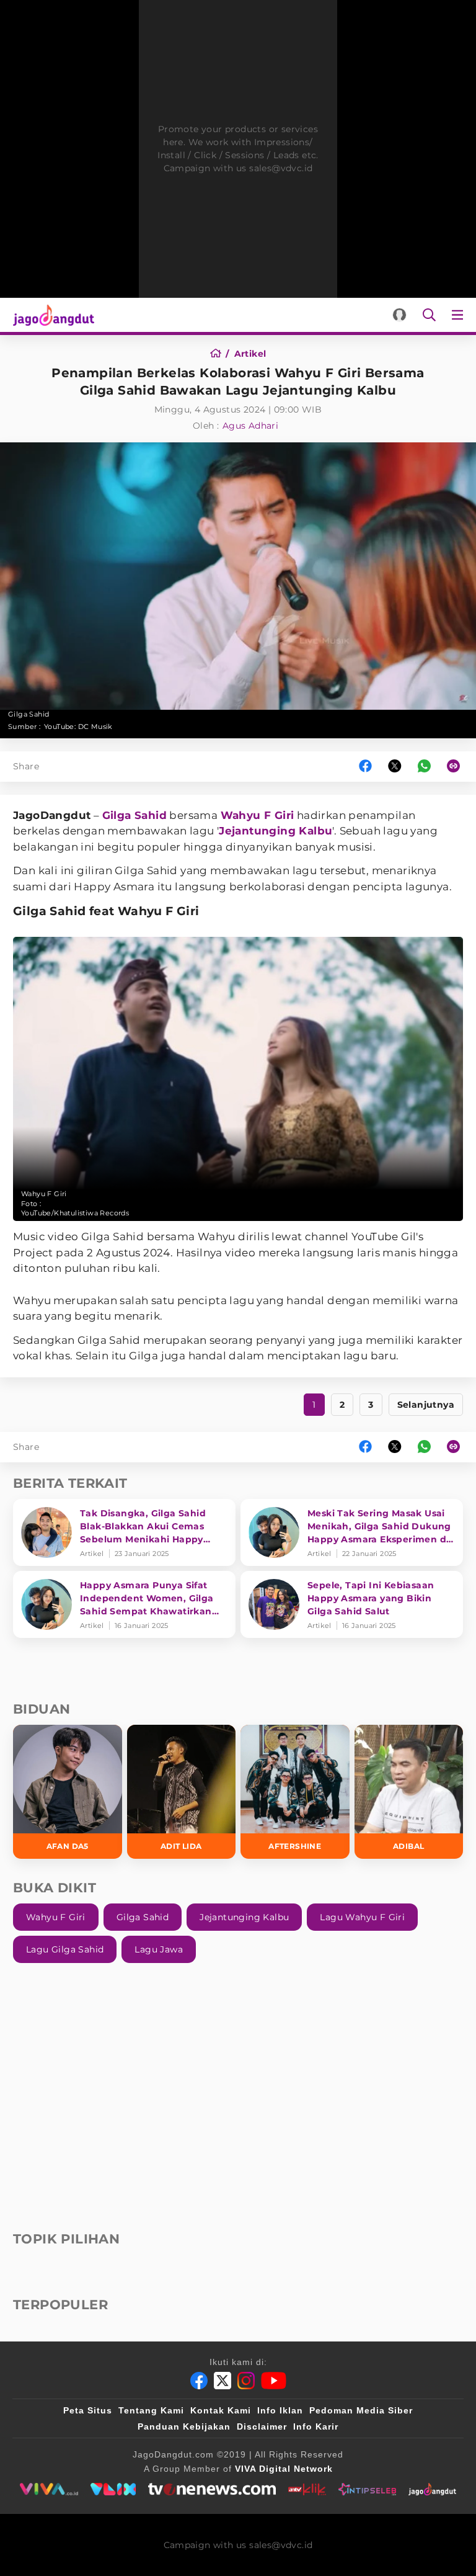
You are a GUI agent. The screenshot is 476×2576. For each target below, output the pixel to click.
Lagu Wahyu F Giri (362, 1917)
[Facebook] (199, 2381)
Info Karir (316, 2426)
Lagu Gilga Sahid (65, 1949)
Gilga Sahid (134, 815)
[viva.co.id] (49, 2489)
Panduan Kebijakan (184, 2426)
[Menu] (460, 315)
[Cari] (429, 315)
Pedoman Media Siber (361, 2410)
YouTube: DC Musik (78, 727)
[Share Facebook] (365, 767)
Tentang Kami (151, 2410)
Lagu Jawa (159, 1949)
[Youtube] (274, 2381)
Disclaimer (262, 2426)
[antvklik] (307, 2489)
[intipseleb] (367, 2489)
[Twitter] (223, 2381)
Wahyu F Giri (258, 815)
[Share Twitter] (395, 767)
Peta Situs (88, 2410)
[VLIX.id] (113, 2489)
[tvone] (212, 2489)
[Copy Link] (457, 767)
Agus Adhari (250, 426)
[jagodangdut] (432, 2489)
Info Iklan (280, 2410)
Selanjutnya (426, 1405)
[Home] (220, 354)
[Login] (399, 315)
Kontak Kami (221, 2410)
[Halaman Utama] (51, 315)
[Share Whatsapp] (424, 767)
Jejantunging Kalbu (275, 831)
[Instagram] (246, 2381)
